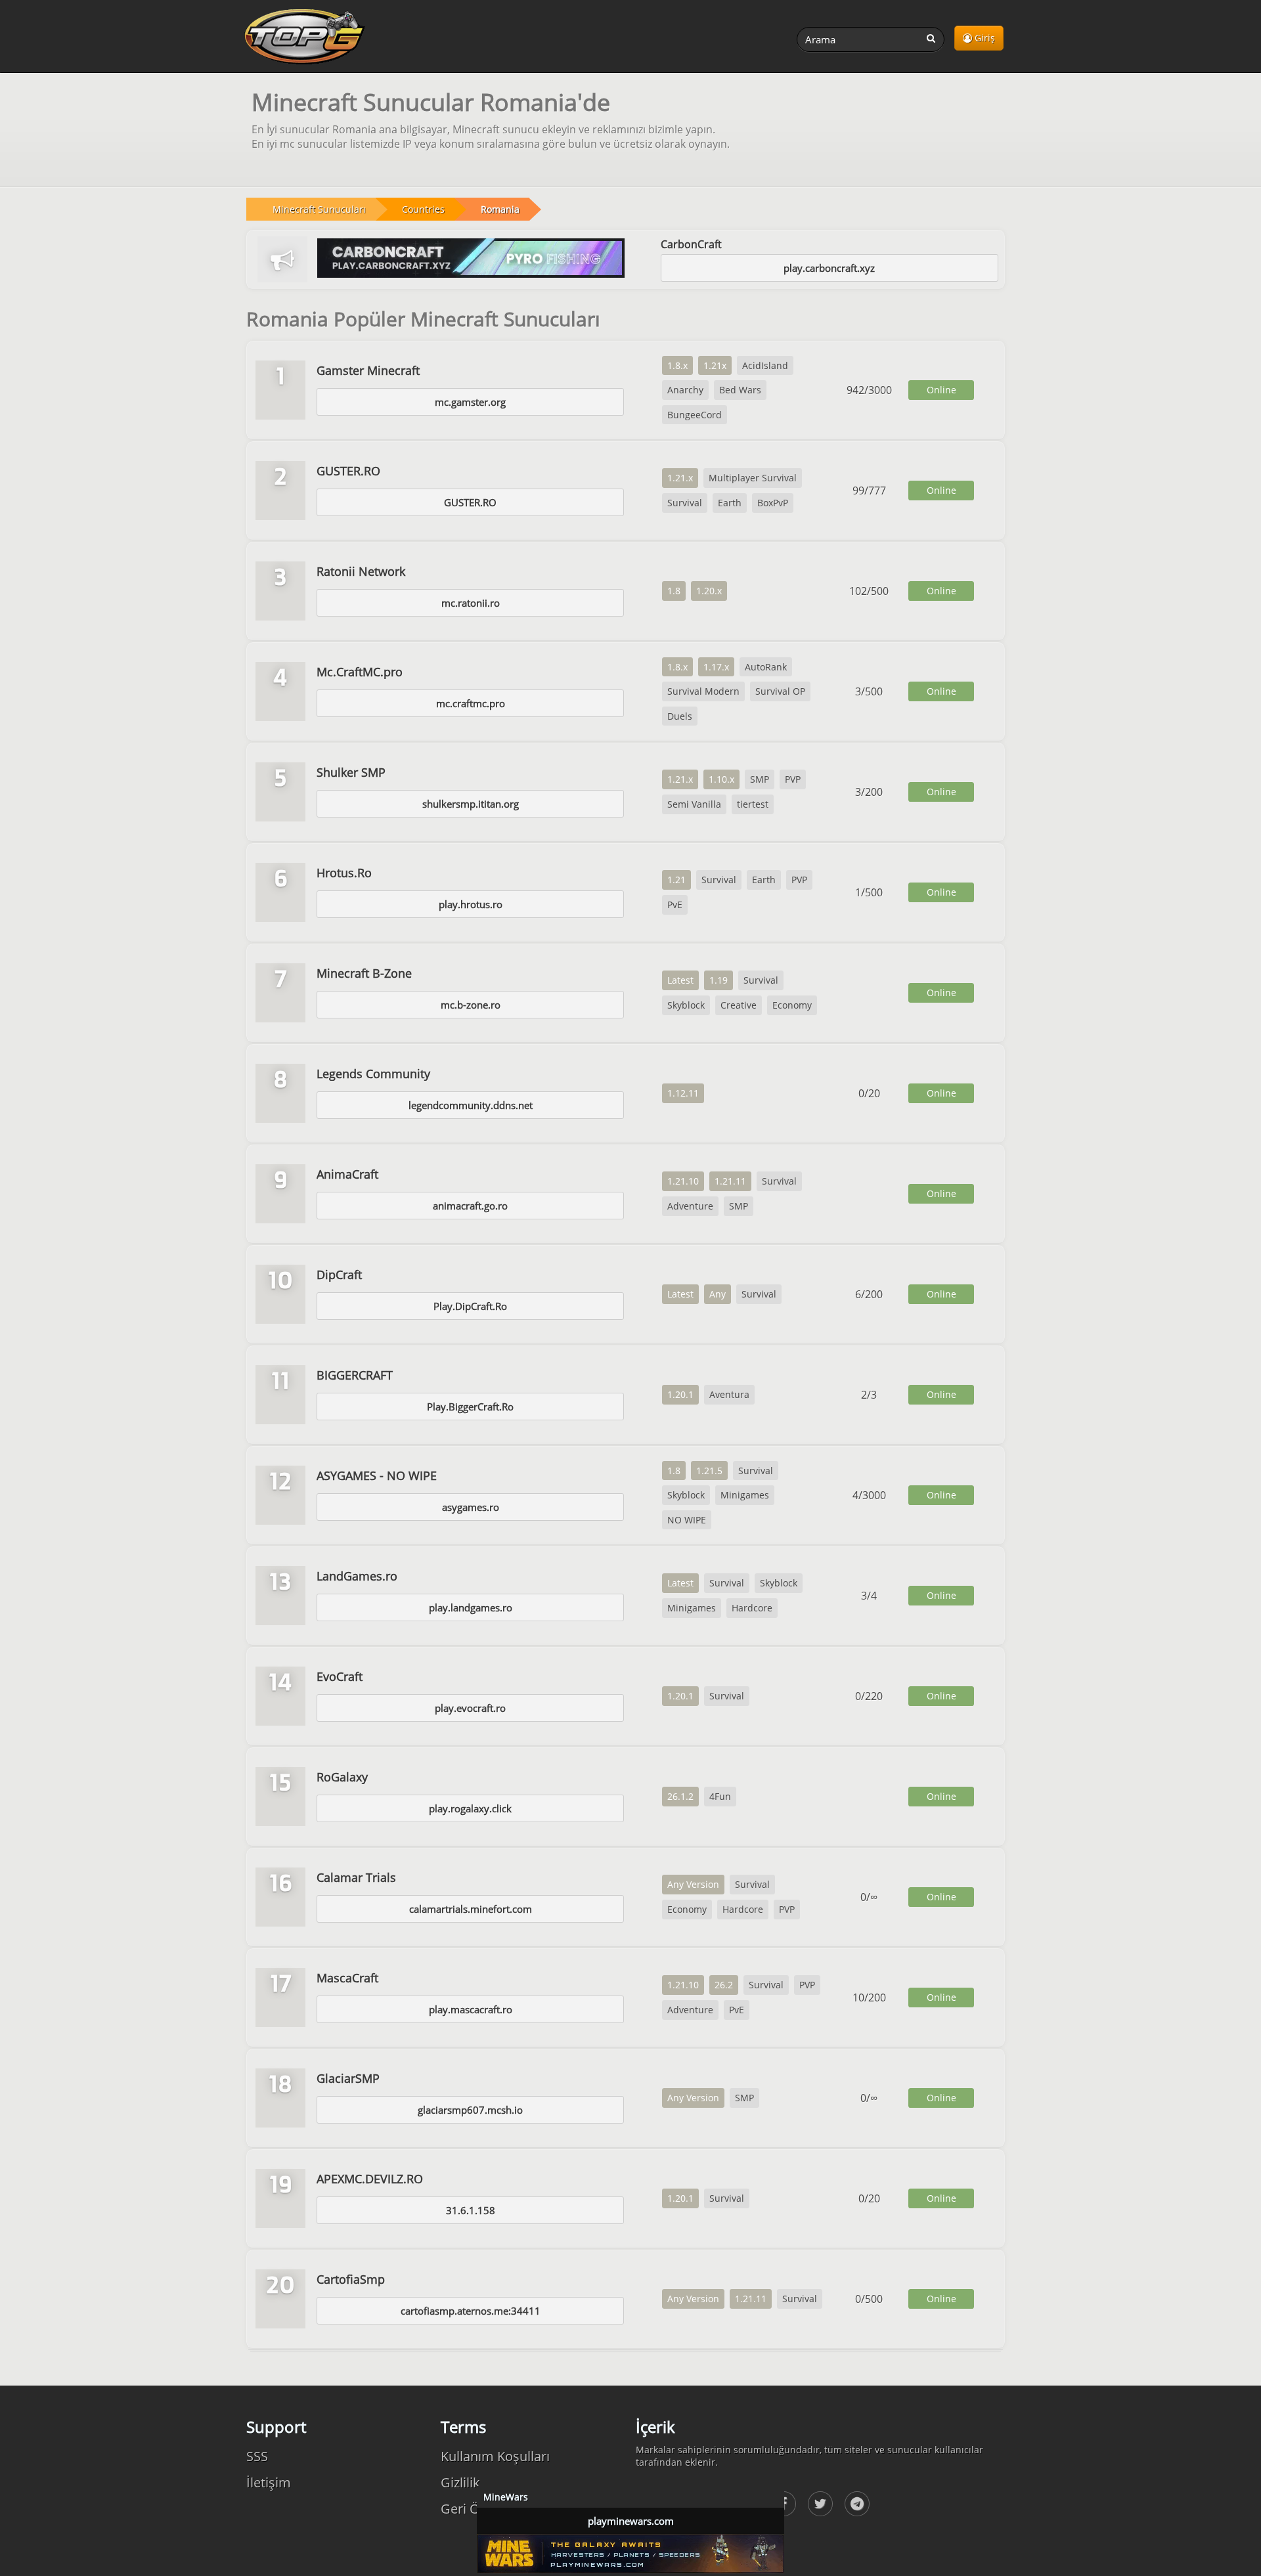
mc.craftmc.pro (471, 703)
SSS (257, 2456)
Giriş (984, 38)
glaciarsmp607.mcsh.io (470, 2110)
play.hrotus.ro (471, 904)
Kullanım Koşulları (495, 2456)
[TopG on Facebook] (820, 2504)
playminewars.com (631, 2521)
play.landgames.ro (471, 1607)
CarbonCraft (691, 244)
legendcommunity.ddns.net (471, 1105)
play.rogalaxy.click (470, 1808)
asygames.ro (471, 1507)
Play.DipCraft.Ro (470, 1306)
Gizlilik (460, 2482)
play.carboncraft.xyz (829, 268)
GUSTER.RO (470, 502)
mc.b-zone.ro (471, 1005)
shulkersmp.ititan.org (471, 804)
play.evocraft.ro (470, 1708)
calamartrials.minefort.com (471, 1909)
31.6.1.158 (471, 2210)
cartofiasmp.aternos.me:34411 (471, 2311)
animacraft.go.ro (470, 1206)
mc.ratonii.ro (471, 603)
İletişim (269, 2482)
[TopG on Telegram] (857, 2504)
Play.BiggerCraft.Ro (470, 1407)
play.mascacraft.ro (471, 2009)
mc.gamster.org (470, 402)
